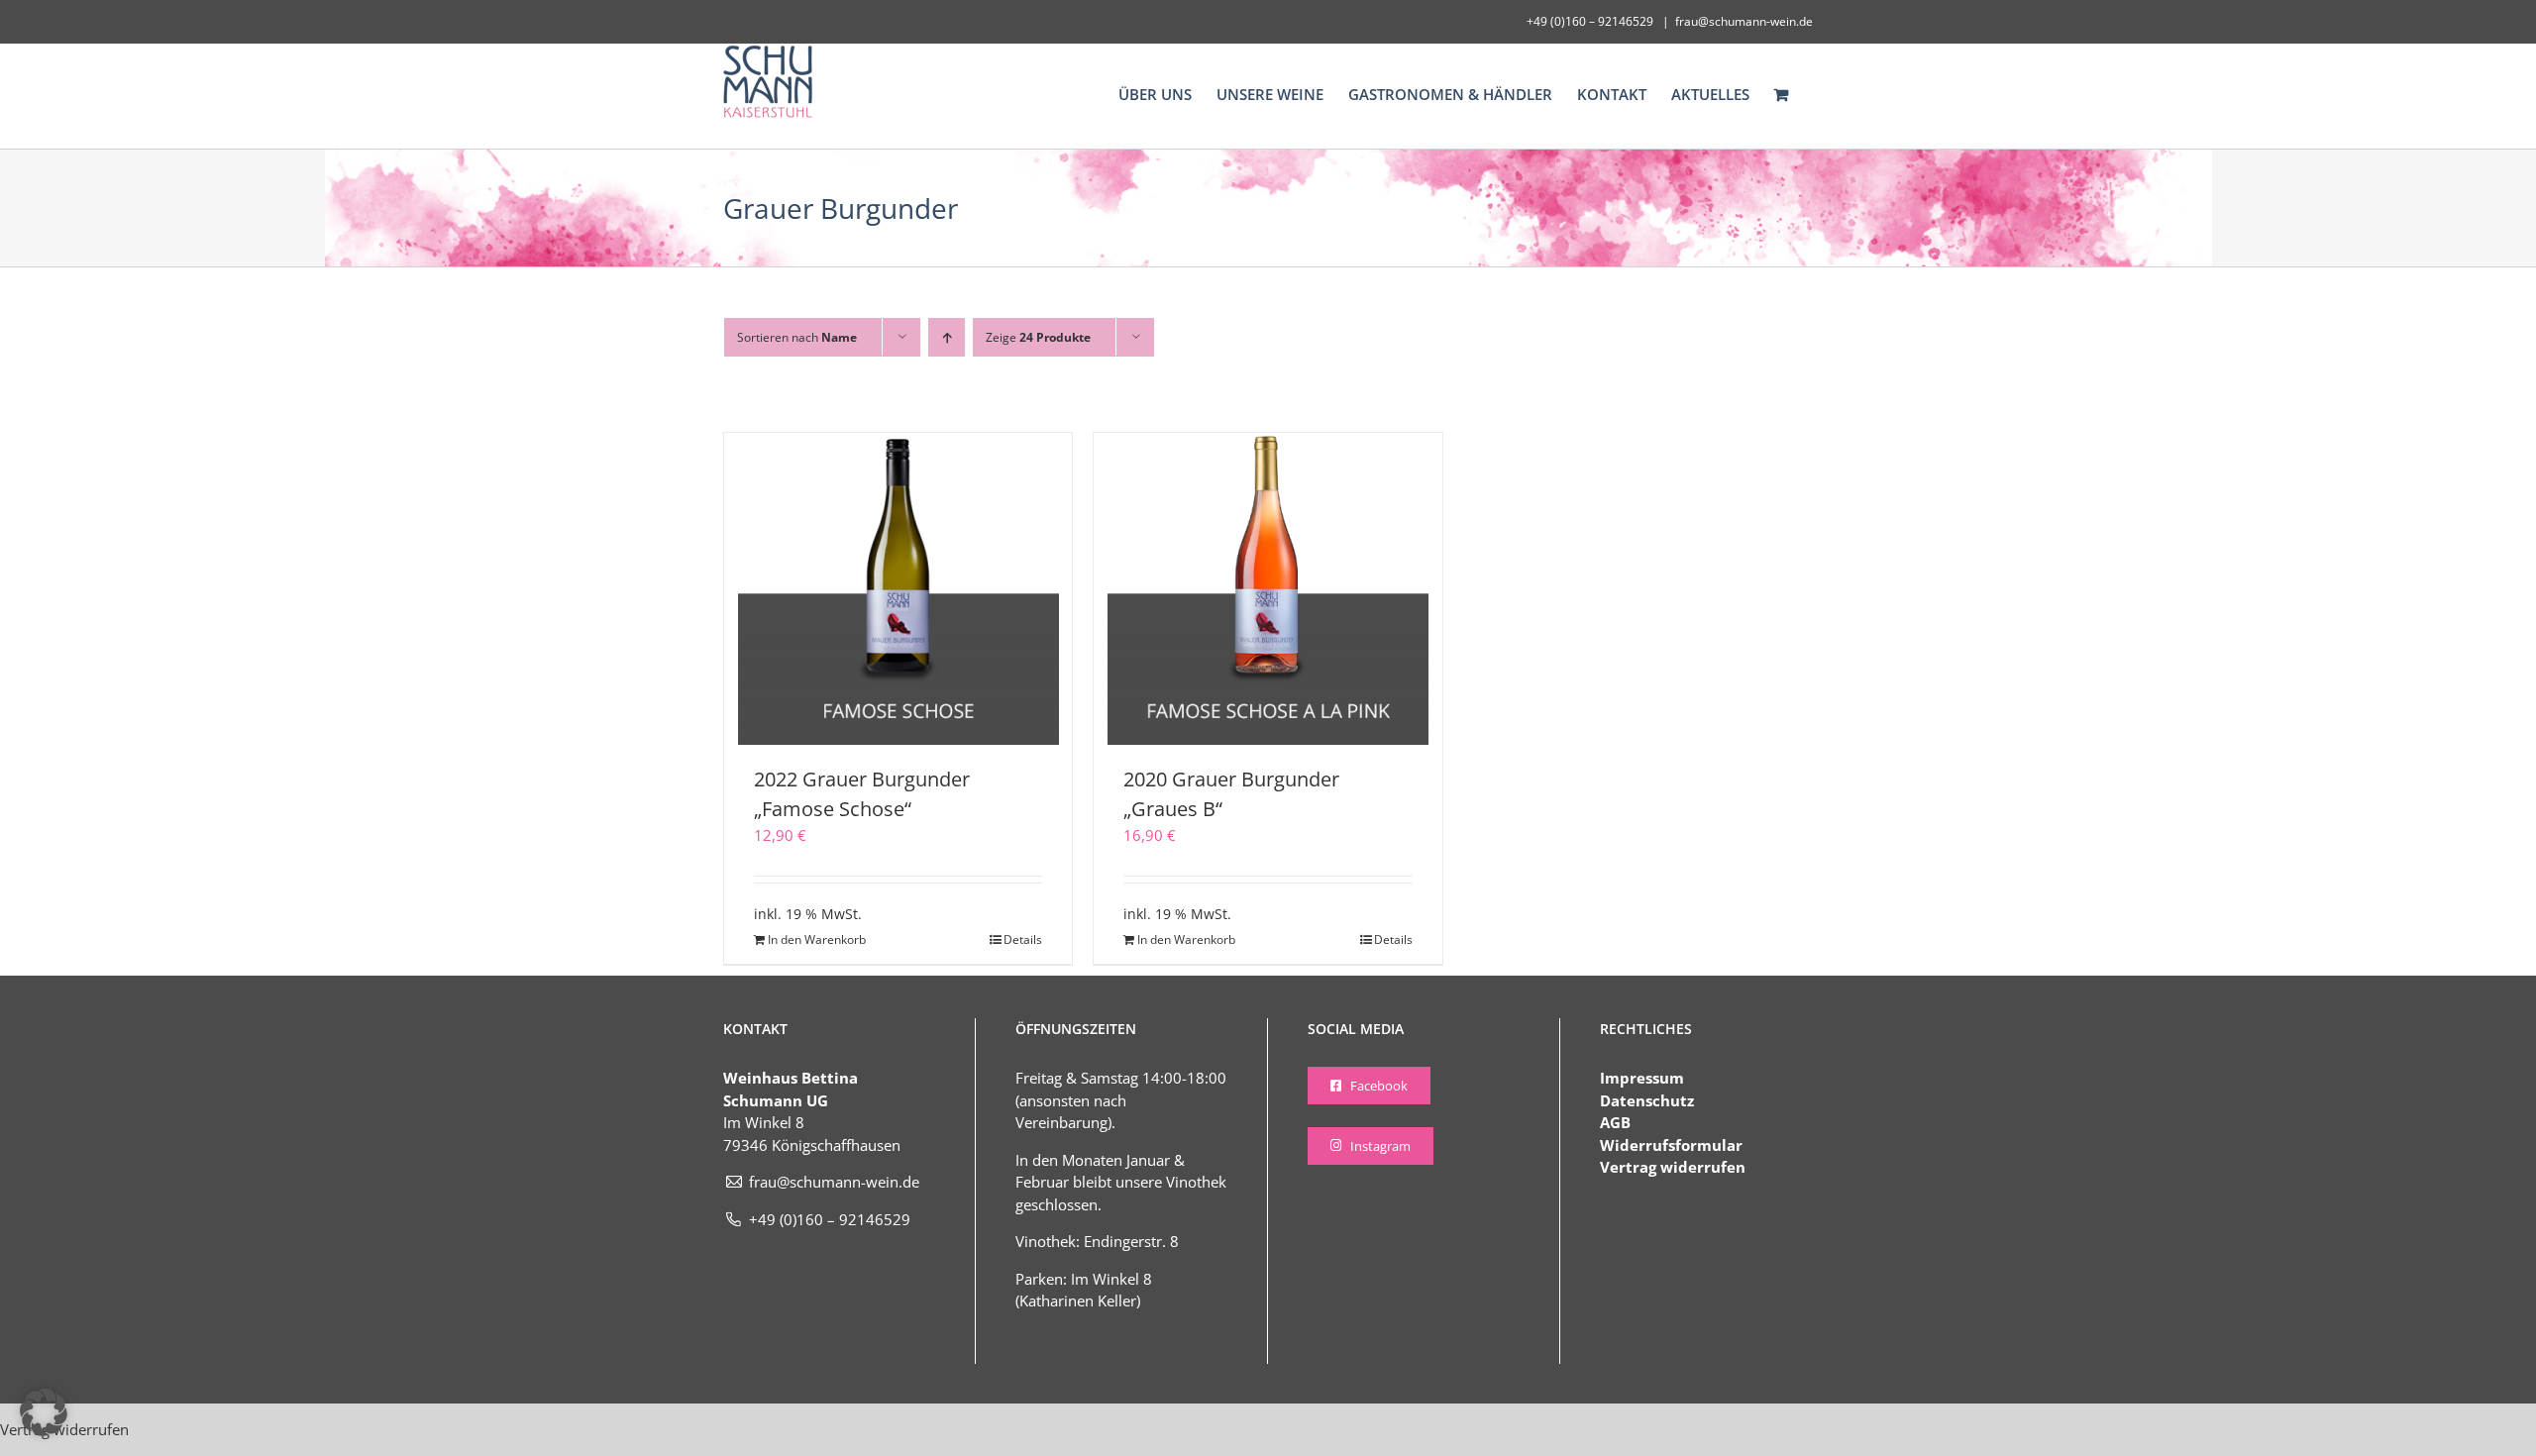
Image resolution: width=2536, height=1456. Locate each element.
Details (1023, 939)
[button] (44, 1412)
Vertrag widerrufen (1673, 1167)
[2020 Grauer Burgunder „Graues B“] (1268, 589)
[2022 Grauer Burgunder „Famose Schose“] (898, 589)
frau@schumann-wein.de (1744, 21)
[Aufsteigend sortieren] (947, 337)
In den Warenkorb (817, 939)
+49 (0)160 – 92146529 (830, 1219)
